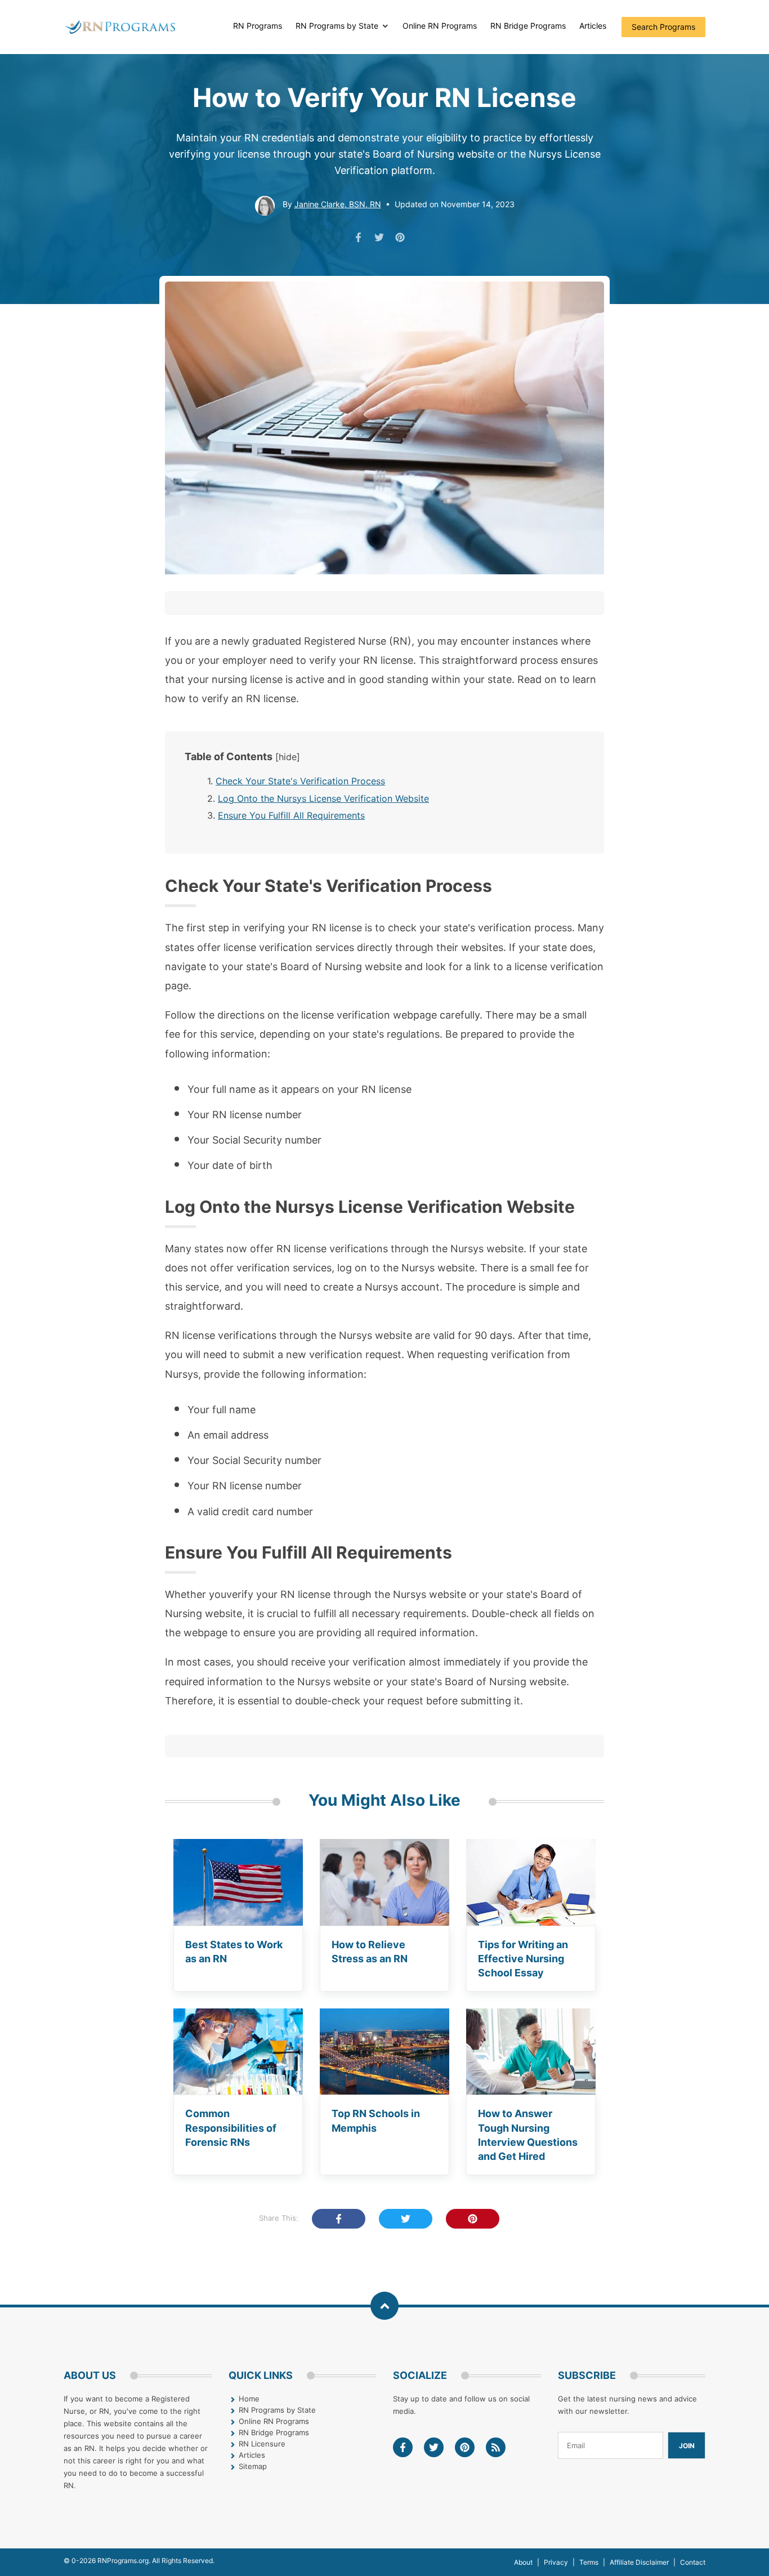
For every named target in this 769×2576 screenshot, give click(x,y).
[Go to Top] (384, 2306)
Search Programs (663, 27)
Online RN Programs (274, 2421)
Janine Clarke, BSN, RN (338, 204)
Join (687, 2446)
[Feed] (496, 2447)
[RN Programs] (120, 27)
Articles (252, 2455)
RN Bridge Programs (274, 2432)
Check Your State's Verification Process (300, 781)
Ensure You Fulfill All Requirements (291, 815)
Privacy (556, 2562)
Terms (589, 2562)
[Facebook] (358, 237)
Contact (693, 2562)
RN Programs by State (277, 2410)
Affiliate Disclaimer (639, 2562)
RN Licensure (262, 2444)
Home (249, 2399)
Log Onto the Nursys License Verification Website (323, 798)
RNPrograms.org (123, 2561)
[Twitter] (379, 237)
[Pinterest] (400, 237)
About (523, 2562)
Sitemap (253, 2466)
